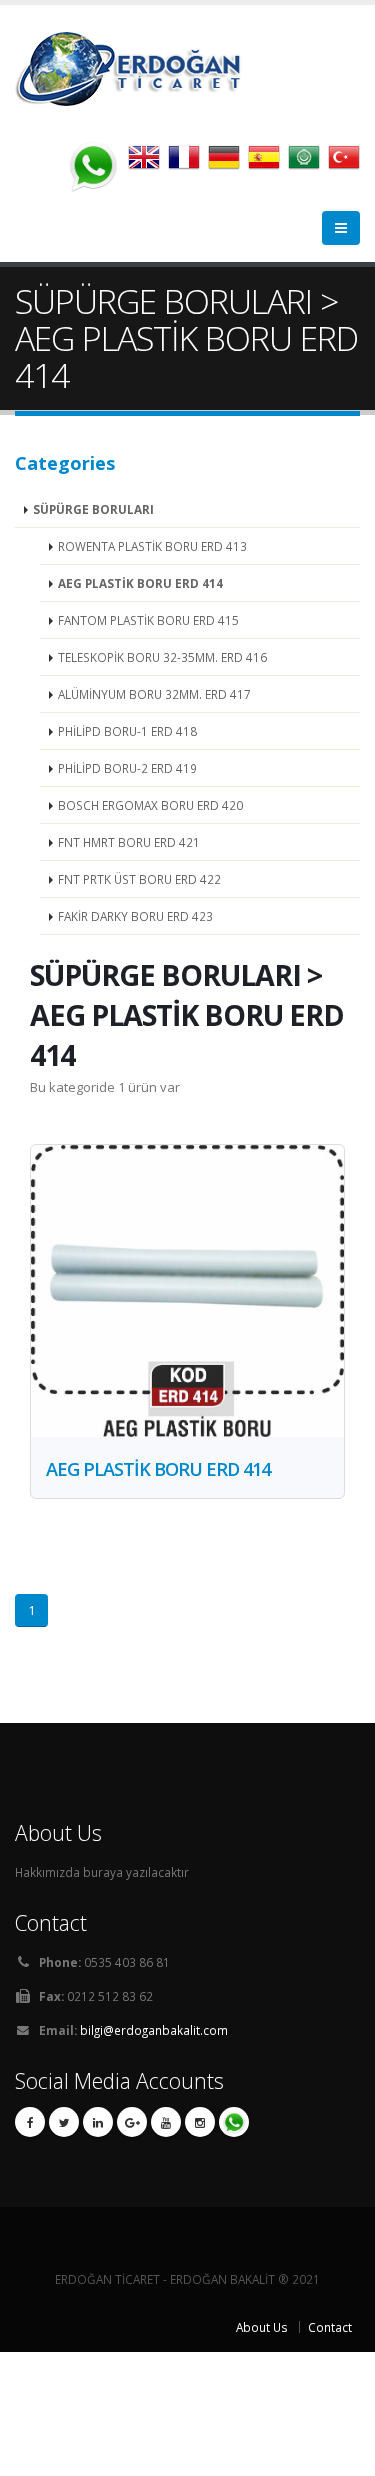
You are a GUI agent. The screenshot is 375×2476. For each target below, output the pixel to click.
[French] (188, 163)
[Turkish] (344, 163)
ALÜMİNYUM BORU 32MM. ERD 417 (154, 694)
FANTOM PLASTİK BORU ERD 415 (148, 620)
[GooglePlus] (132, 2122)
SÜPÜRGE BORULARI (93, 509)
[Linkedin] (98, 2122)
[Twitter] (64, 2122)
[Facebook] (30, 2122)
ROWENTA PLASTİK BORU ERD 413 (152, 546)
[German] (228, 163)
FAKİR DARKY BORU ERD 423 (135, 916)
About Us (262, 2327)
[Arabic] (308, 163)
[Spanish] (268, 163)
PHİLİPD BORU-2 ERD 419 (127, 768)
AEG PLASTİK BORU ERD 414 (140, 583)
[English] (148, 163)
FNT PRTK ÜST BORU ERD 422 (139, 879)
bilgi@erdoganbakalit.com (154, 2030)
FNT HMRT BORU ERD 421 (129, 842)
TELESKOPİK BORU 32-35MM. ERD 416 (162, 657)
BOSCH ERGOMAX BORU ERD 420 (150, 805)
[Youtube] (166, 2122)
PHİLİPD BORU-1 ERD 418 (127, 731)
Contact (330, 2327)
